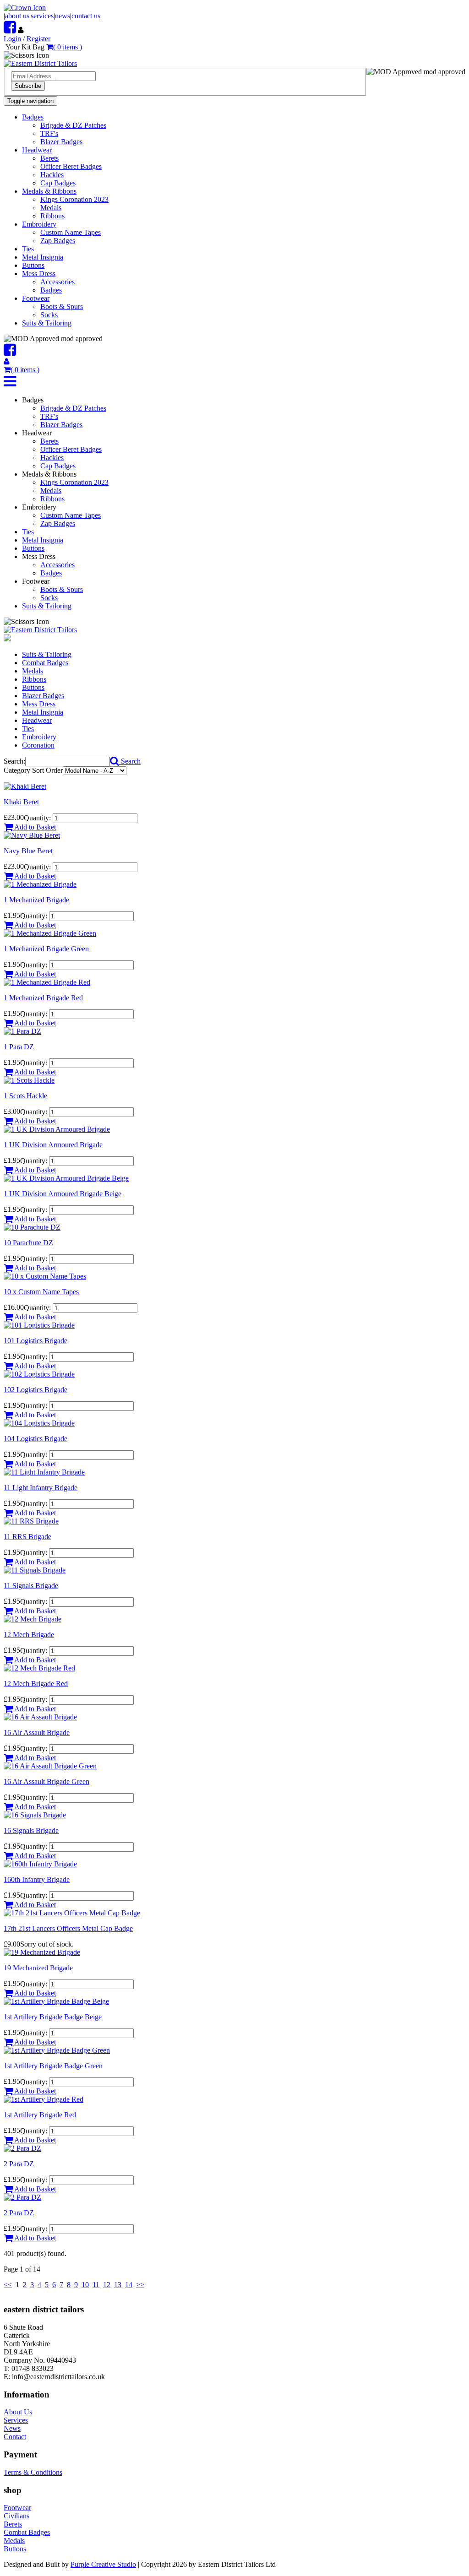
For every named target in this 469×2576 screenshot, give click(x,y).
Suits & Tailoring (47, 323)
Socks (49, 315)
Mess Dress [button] (39, 274)
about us (17, 16)
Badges (51, 290)
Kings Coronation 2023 (74, 199)
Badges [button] (33, 117)
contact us (86, 16)
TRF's (49, 133)
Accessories (57, 282)
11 (96, 2285)
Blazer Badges (61, 142)
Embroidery (39, 737)
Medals (51, 208)
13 (118, 2285)
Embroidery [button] (39, 224)
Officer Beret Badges (71, 166)
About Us (18, 2412)
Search (130, 761)
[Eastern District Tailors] (40, 63)
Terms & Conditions (33, 2472)
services (42, 16)
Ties (28, 249)
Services (16, 2420)
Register (38, 39)
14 (129, 2285)
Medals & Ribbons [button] (49, 191)
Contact (15, 2437)
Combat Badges (45, 663)
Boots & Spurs (62, 306)
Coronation (38, 745)
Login (12, 39)
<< (8, 2285)
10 (85, 2285)
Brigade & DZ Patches (73, 125)
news (63, 16)
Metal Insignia (43, 257)
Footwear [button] (36, 298)
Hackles (52, 175)
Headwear (37, 720)
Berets (49, 158)
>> (140, 2285)
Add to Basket (34, 827)
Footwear (17, 2508)
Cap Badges (58, 183)
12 (107, 2285)
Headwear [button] (37, 150)
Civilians (16, 2516)
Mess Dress (39, 704)
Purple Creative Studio (103, 2564)
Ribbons (52, 216)
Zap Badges (58, 241)
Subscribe (28, 86)
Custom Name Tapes (71, 232)
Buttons (33, 265)
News (12, 2428)
